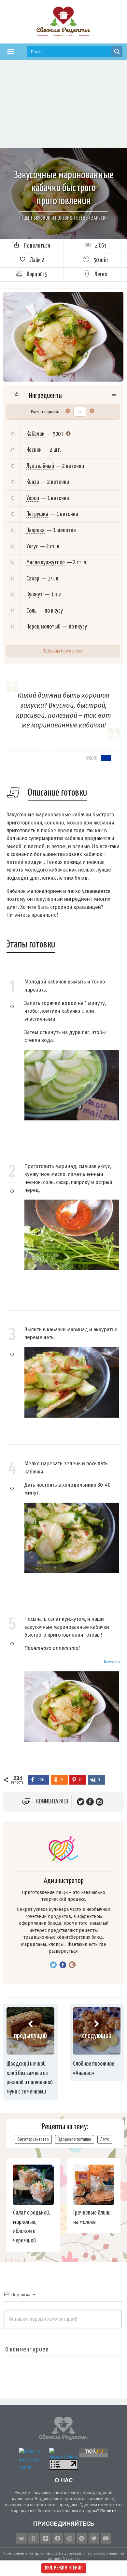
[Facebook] (58, 2538)
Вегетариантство (33, 2139)
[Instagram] (70, 2538)
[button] (11, 52)
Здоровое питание (75, 2139)
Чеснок (34, 450)
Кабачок (35, 434)
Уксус (32, 547)
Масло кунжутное (46, 562)
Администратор (64, 1881)
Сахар (33, 579)
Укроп (33, 498)
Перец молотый (43, 627)
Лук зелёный (40, 466)
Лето (105, 2139)
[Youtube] (106, 2538)
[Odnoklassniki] (34, 2538)
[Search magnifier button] (117, 52)
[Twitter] (94, 2538)
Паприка (35, 530)
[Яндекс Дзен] (46, 2538)
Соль (31, 611)
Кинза (33, 482)
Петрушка (37, 514)
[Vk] (21, 2538)
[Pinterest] (82, 2538)
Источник (112, 1662)
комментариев (52, 1802)
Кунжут (35, 595)
